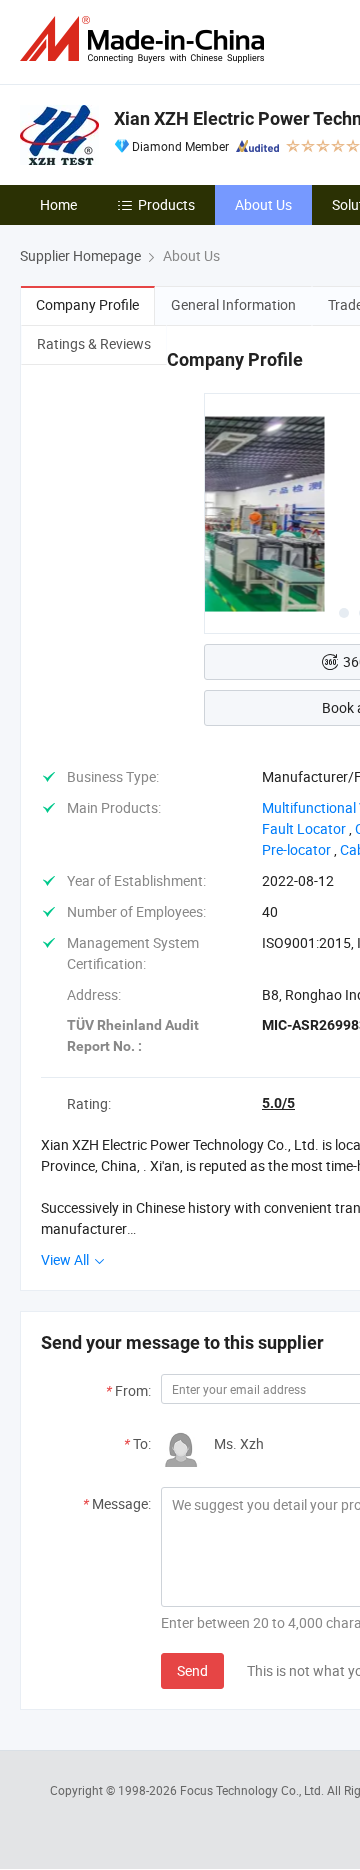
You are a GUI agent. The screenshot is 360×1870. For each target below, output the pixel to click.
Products (166, 204)
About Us (263, 204)
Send (192, 1670)
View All (66, 1259)
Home (58, 204)
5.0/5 (278, 1103)
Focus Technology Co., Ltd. (253, 1790)
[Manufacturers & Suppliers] (146, 39)
